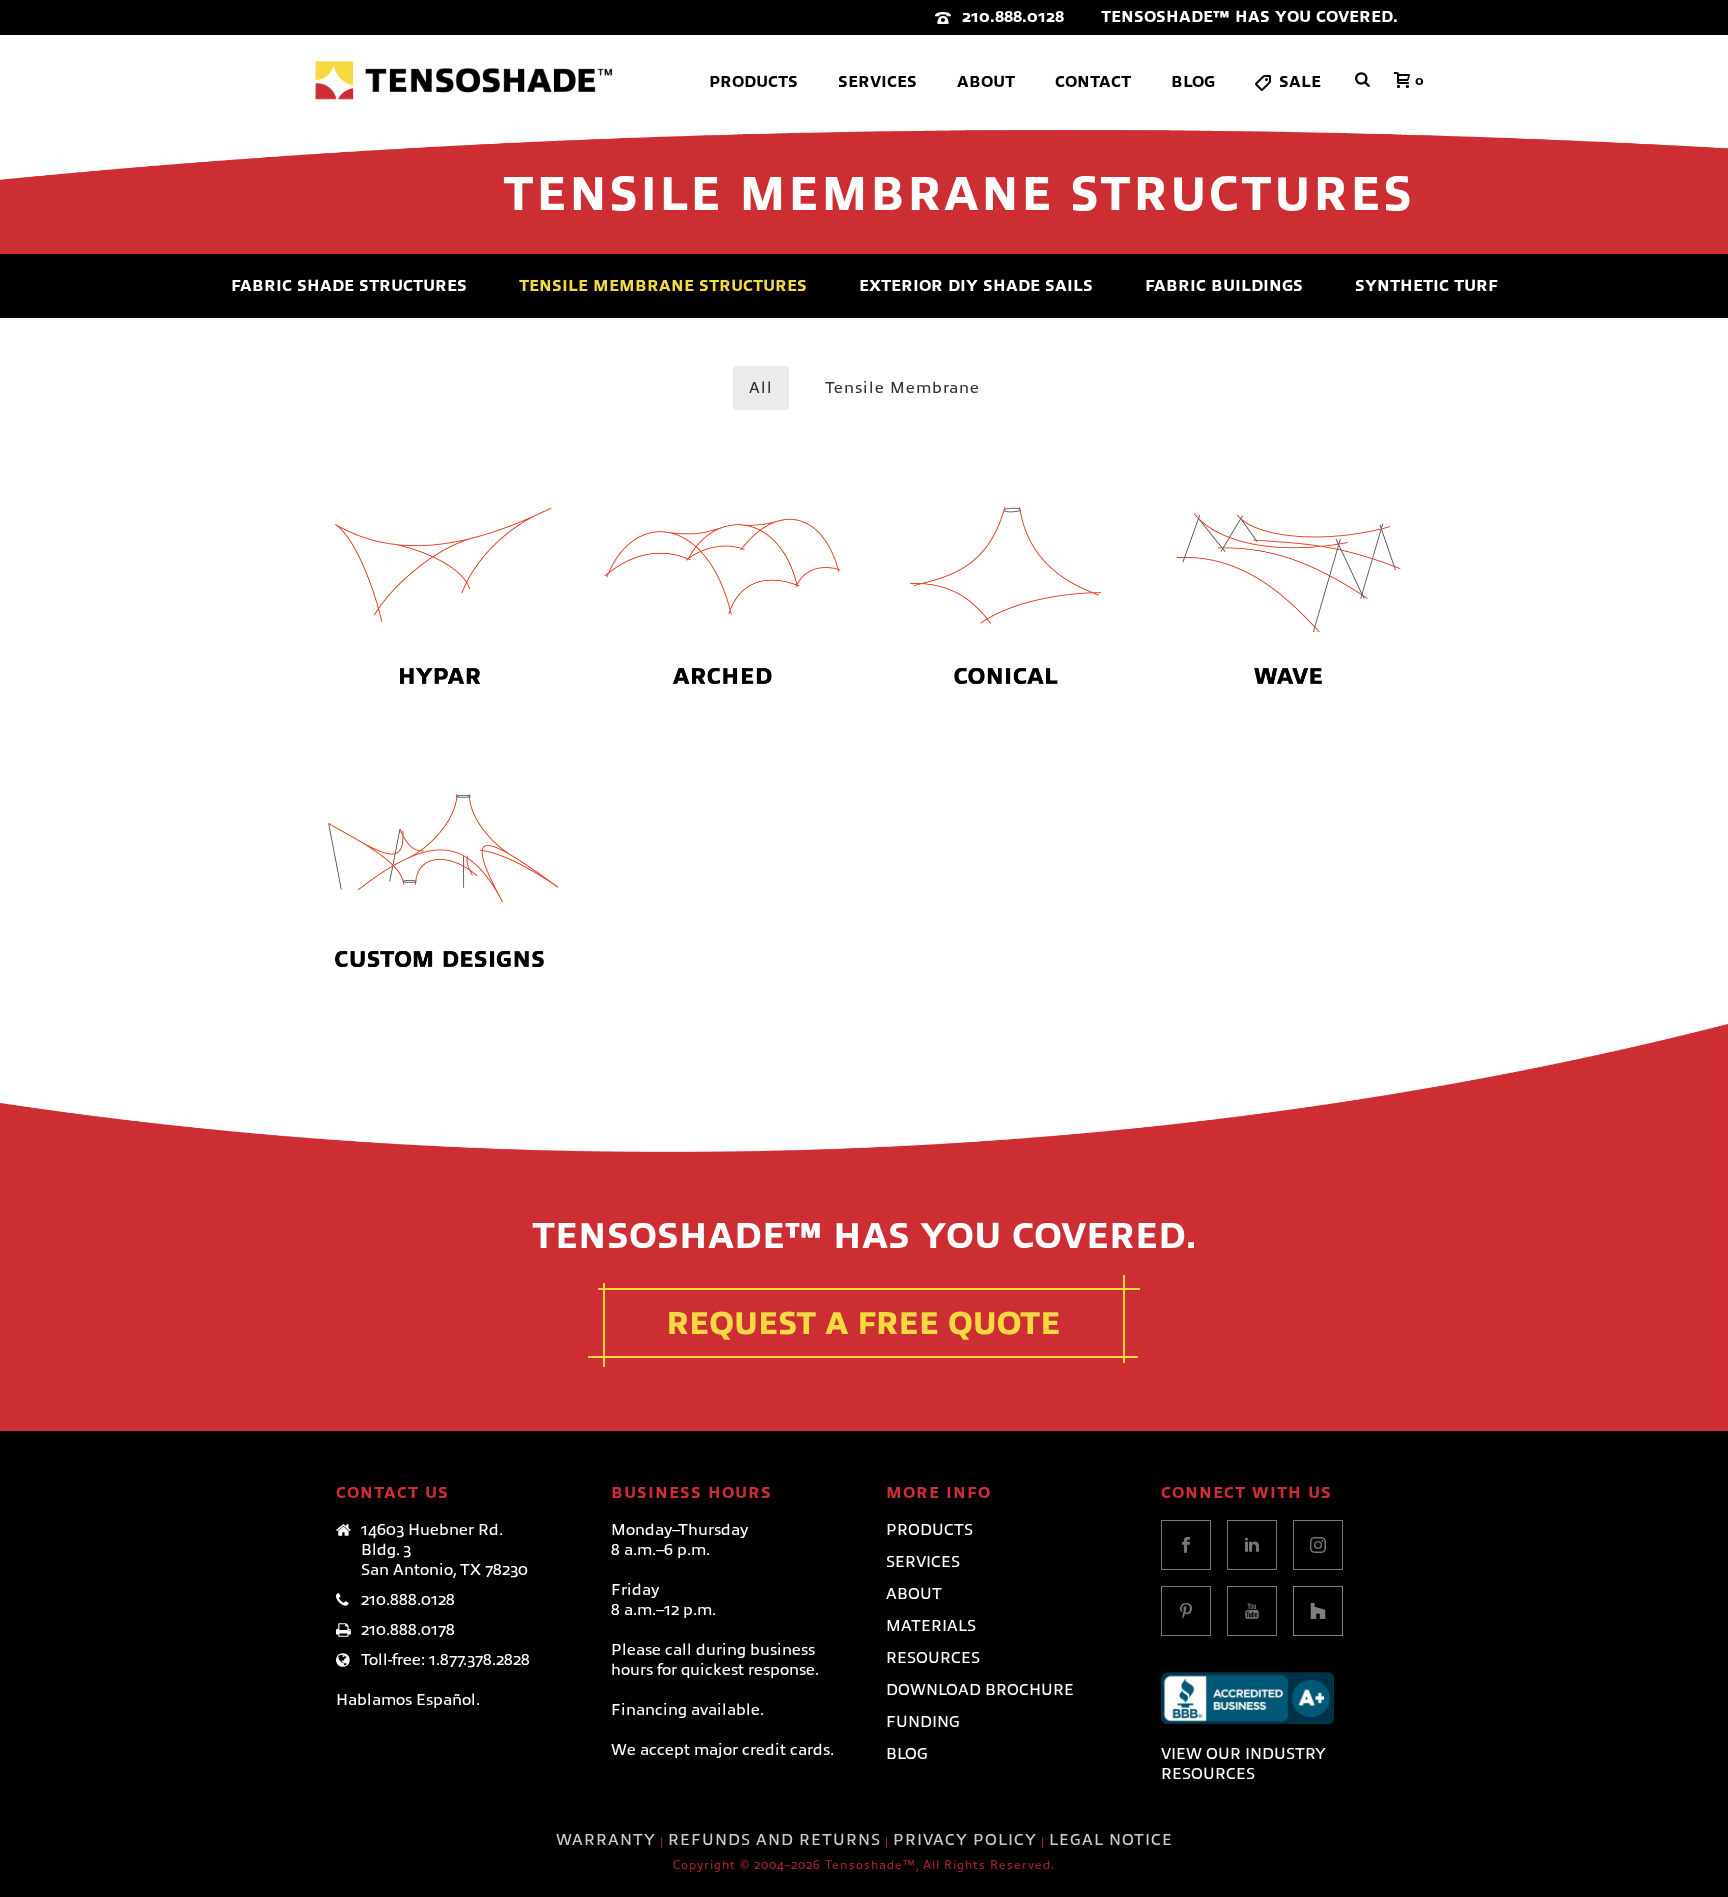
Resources (933, 1658)
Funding (923, 1722)
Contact (1093, 82)
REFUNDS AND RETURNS (774, 1840)
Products (753, 82)
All (761, 388)
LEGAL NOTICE (1111, 1840)
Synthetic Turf (1426, 286)
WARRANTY (606, 1840)
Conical (1005, 496)
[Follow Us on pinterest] (1186, 1611)
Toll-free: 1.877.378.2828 (445, 1660)
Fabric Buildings (1224, 286)
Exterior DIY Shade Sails (976, 286)
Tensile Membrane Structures (663, 286)
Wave (1288, 496)
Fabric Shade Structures (349, 286)
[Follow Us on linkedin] (1252, 1545)
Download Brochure (980, 1690)
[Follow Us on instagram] (1318, 1545)
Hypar (440, 496)
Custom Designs (440, 779)
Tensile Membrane (902, 388)
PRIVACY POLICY (965, 1840)
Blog (1193, 82)
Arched (723, 496)
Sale (1300, 82)
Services (877, 82)
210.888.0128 (1013, 17)
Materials (931, 1626)
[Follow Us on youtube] (1252, 1611)
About (986, 82)
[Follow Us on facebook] (1186, 1545)
